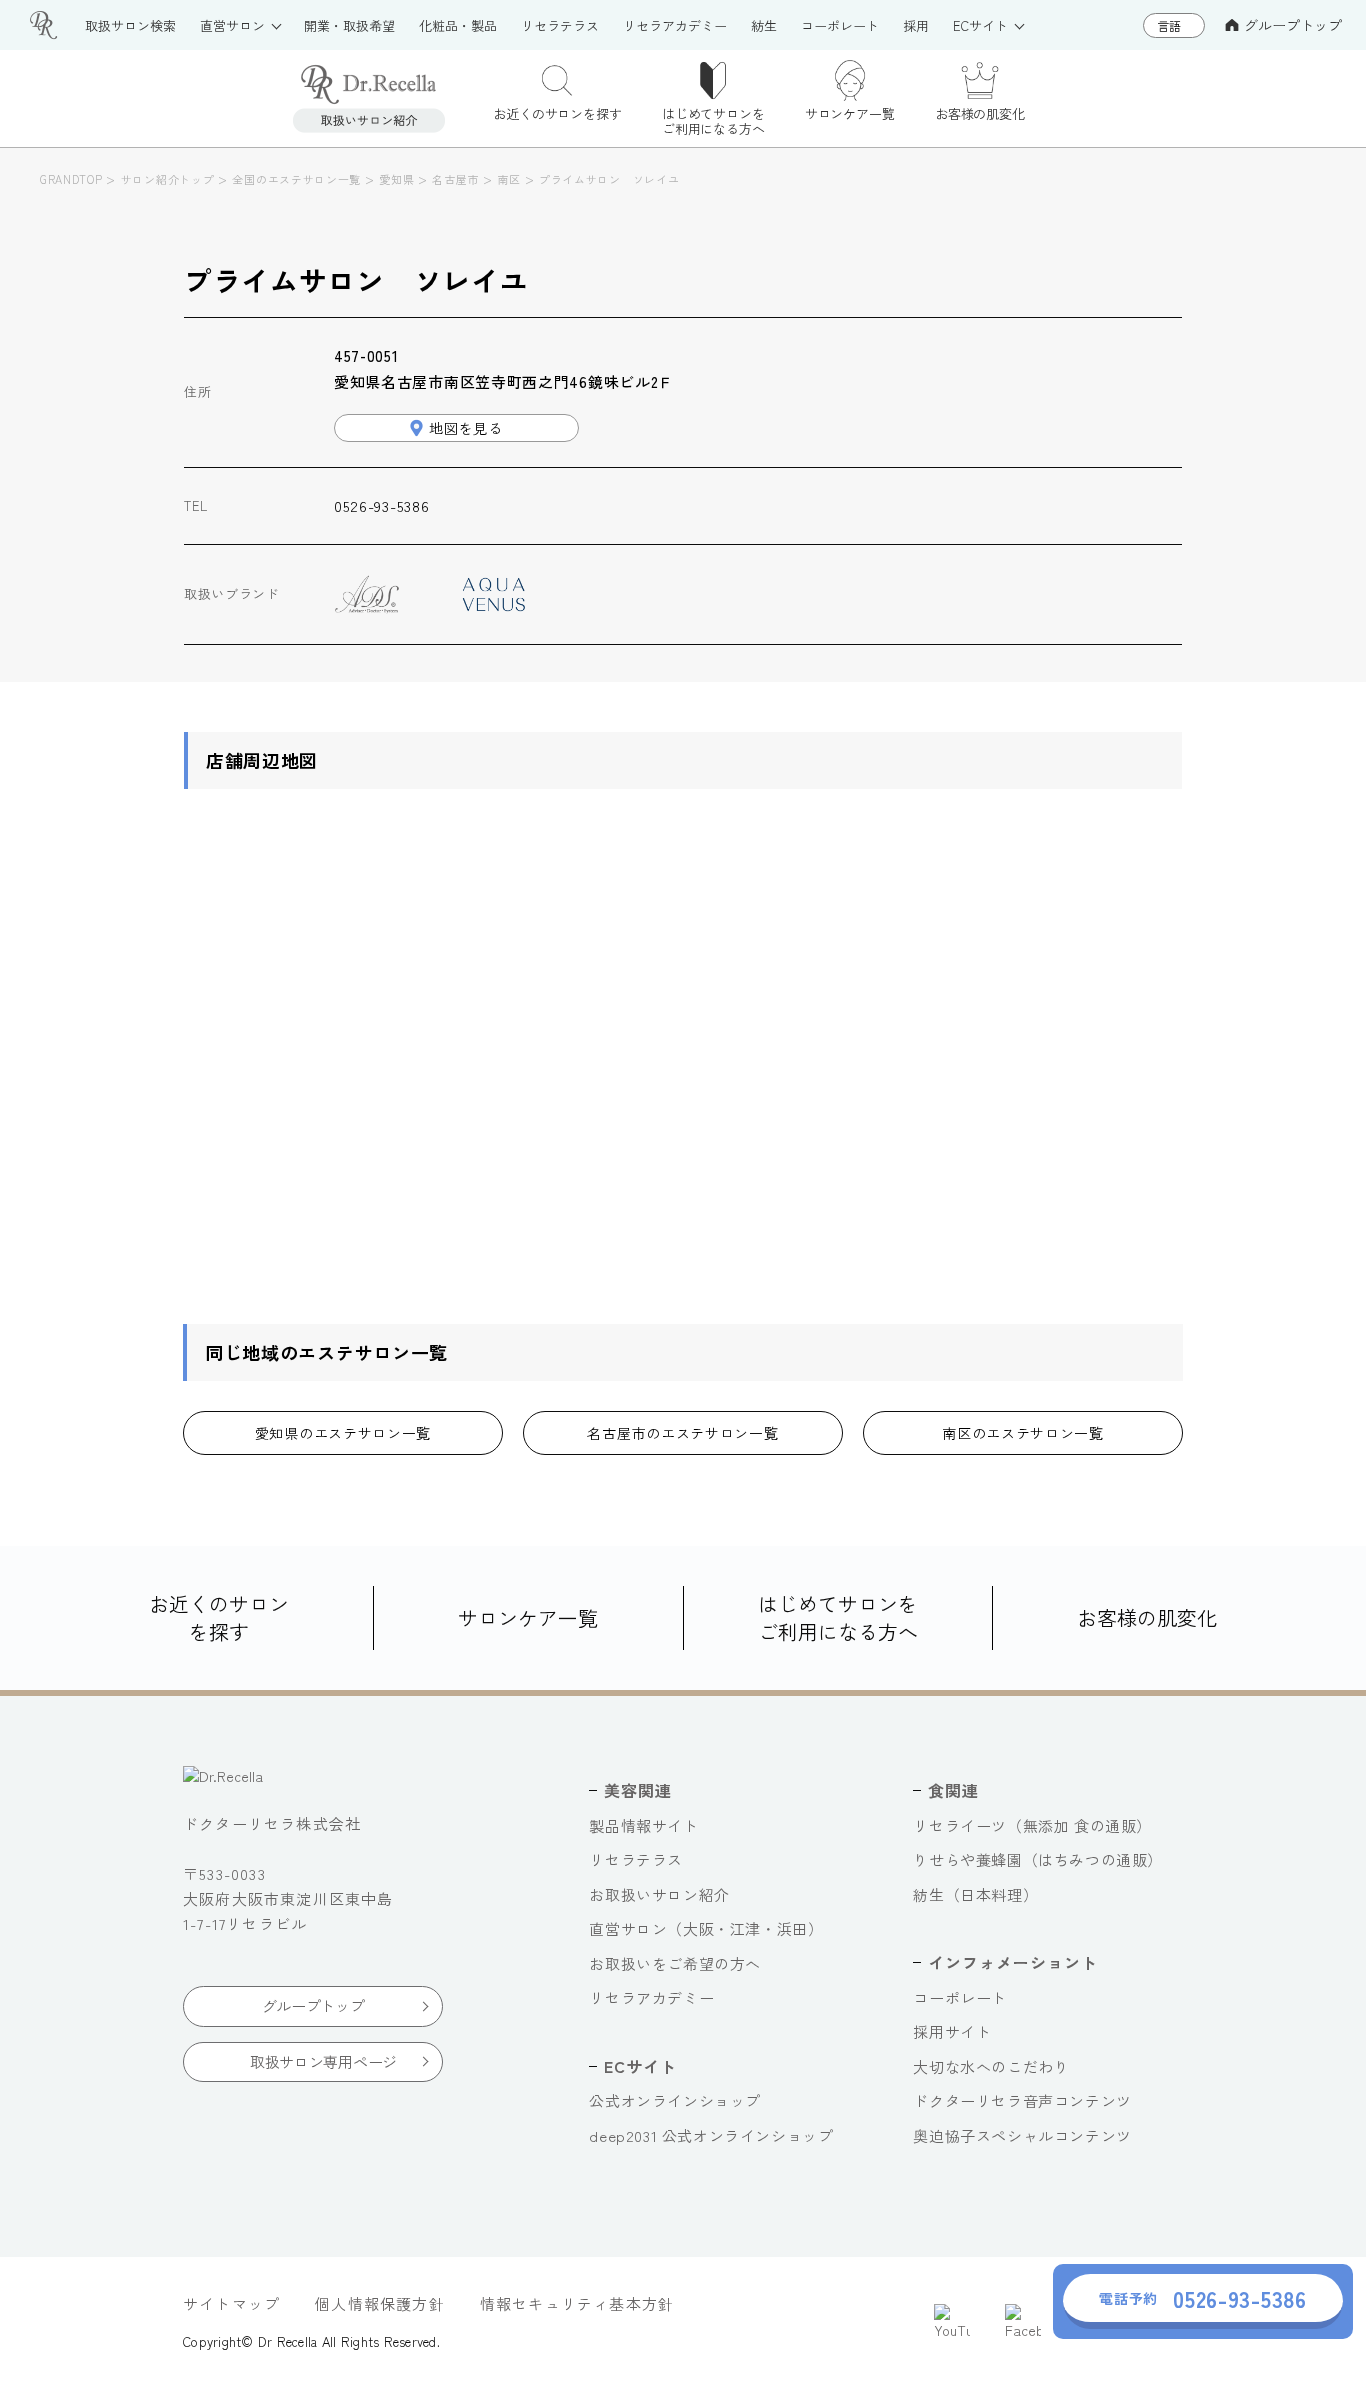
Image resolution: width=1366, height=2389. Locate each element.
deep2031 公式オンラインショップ (711, 2135)
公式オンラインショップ (675, 2100)
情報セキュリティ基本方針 (577, 2303)
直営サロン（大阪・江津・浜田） (706, 1928)
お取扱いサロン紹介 (659, 1894)
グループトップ (1293, 25)
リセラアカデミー (651, 1997)
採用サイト (952, 2031)
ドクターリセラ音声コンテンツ (1022, 2100)
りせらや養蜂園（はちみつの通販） (1038, 1859)
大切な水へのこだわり (991, 2066)
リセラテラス (636, 1859)
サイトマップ (231, 2303)
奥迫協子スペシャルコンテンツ (1022, 2135)
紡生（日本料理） (975, 1894)
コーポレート (960, 1997)
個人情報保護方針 (380, 2303)
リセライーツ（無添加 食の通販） (1032, 1825)
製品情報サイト (643, 1825)
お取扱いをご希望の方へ (675, 1963)
